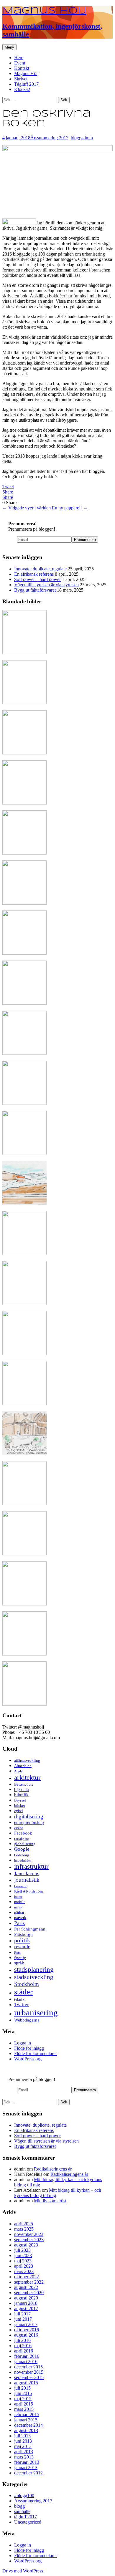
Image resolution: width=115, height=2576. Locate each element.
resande (22, 1947)
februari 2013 (27, 2462)
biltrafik (21, 1795)
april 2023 (24, 2266)
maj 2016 (23, 2346)
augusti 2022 (26, 2287)
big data (22, 1789)
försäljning (22, 1839)
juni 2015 (23, 2393)
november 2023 (29, 2234)
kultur (18, 1897)
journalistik (27, 1880)
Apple (18, 1771)
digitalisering (29, 1816)
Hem (19, 58)
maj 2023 (23, 2261)
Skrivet (21, 79)
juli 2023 (22, 2250)
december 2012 (28, 2473)
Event (20, 63)
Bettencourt (24, 1784)
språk (19, 1963)
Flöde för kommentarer (36, 2053)
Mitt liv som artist (50, 2201)
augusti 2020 (26, 2298)
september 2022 (29, 2282)
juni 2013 (23, 2441)
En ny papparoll (70, 508)
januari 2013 (26, 2467)
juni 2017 (23, 2319)
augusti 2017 (26, 2308)
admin (87, 138)
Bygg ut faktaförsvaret (35, 590)
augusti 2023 (26, 2245)
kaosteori (20, 1886)
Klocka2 (22, 89)
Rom (17, 1953)
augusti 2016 (26, 2335)
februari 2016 (27, 2356)
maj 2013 (23, 2446)
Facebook (23, 1833)
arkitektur (27, 1777)
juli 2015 (22, 2388)
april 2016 (24, 2351)
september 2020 (29, 2293)
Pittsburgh (23, 1934)
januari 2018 (26, 2303)
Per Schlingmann (30, 1929)
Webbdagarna (27, 2020)
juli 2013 (22, 2436)
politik (22, 1940)
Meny (9, 47)
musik (18, 1907)
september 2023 (29, 2240)
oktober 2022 (27, 2277)
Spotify (20, 1958)
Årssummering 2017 (49, 138)
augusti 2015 (26, 2383)
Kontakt (22, 68)
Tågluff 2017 (26, 84)
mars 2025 (24, 2229)
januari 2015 (26, 2420)
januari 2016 (26, 2361)
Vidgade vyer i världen (27, 508)
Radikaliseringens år (53, 2169)
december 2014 (28, 2425)
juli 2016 (22, 2340)
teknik (19, 1999)
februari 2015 (27, 2414)
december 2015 (28, 2367)
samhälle (22, 2511)
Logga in (23, 2043)
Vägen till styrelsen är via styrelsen (46, 585)
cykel (19, 1811)
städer (23, 1992)
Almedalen (23, 1766)
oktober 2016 (27, 2330)
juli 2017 (22, 2314)
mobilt (19, 1902)
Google (22, 1849)
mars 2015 (24, 2409)
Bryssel (20, 1800)
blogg (76, 138)
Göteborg (22, 1855)
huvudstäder (23, 1861)
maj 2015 (23, 2399)
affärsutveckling (27, 1760)
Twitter (22, 2005)
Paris (19, 1923)
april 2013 (24, 2452)
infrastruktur (31, 1866)
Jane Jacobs (27, 1873)
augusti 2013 (26, 2430)
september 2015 (29, 2377)
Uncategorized (28, 2522)
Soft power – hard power (37, 579)
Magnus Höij (26, 73)
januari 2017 (26, 2324)
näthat (19, 1912)
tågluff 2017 (26, 2517)
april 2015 (24, 2404)
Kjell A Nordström (28, 1891)
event (19, 1828)
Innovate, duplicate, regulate (40, 569)
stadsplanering (34, 1969)
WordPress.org (28, 2059)
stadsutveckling (34, 1977)
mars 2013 (24, 2457)
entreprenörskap (29, 1822)
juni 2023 (23, 2255)
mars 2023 (24, 2271)
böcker (20, 1806)
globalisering (25, 1844)
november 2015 (29, 2372)
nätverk (20, 1918)
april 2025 (24, 2224)
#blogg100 (24, 2495)
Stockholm (27, 1984)
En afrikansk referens (34, 574)
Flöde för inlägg (29, 2048)
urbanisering (36, 2012)
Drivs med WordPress (23, 2571)
